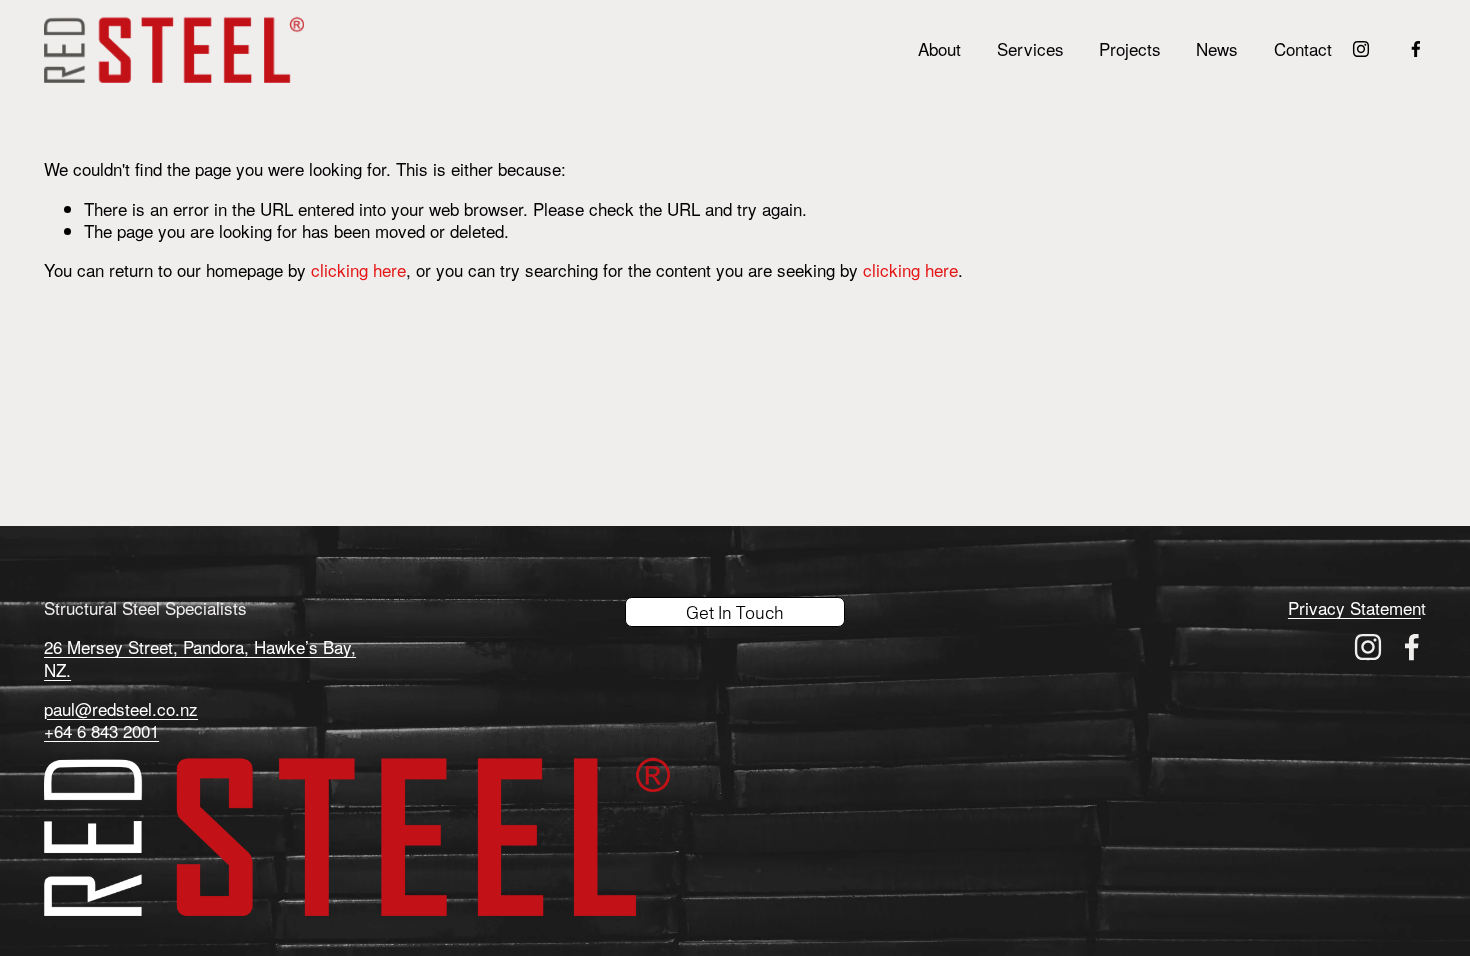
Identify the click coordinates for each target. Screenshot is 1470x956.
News (1217, 48)
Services (1030, 48)
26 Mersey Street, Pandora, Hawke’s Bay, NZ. (200, 658)
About (939, 48)
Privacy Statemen (1354, 608)
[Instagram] (1361, 49)
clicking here (358, 269)
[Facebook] (1416, 49)
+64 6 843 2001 (101, 731)
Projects (1130, 48)
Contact (1303, 48)
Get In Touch (735, 612)
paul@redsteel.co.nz (121, 709)
